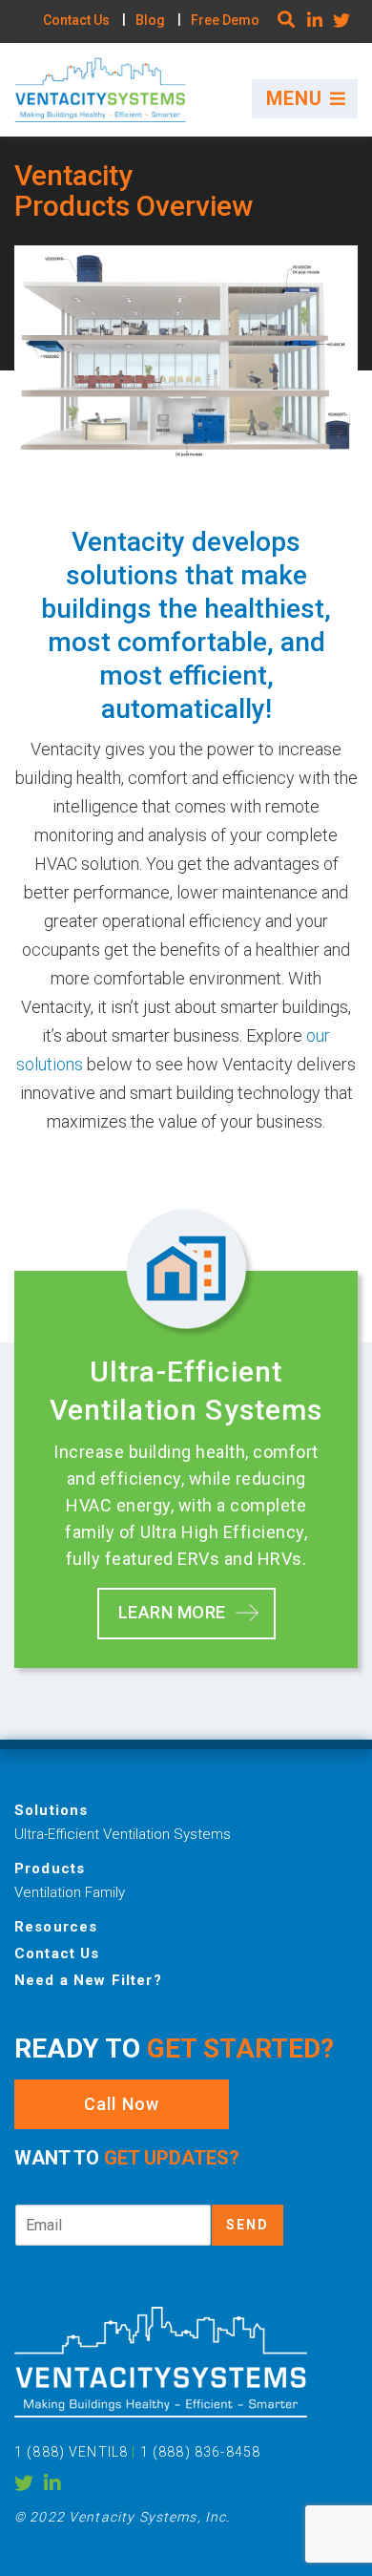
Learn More (172, 1612)
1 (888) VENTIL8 (73, 2452)
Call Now (122, 2104)
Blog (150, 20)
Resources (56, 1927)
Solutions (51, 1810)
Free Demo (225, 20)
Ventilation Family (70, 1892)
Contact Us (76, 20)
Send (248, 2225)
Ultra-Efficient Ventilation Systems (123, 1834)
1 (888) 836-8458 (200, 2452)
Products (50, 1869)
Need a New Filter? (88, 1980)
